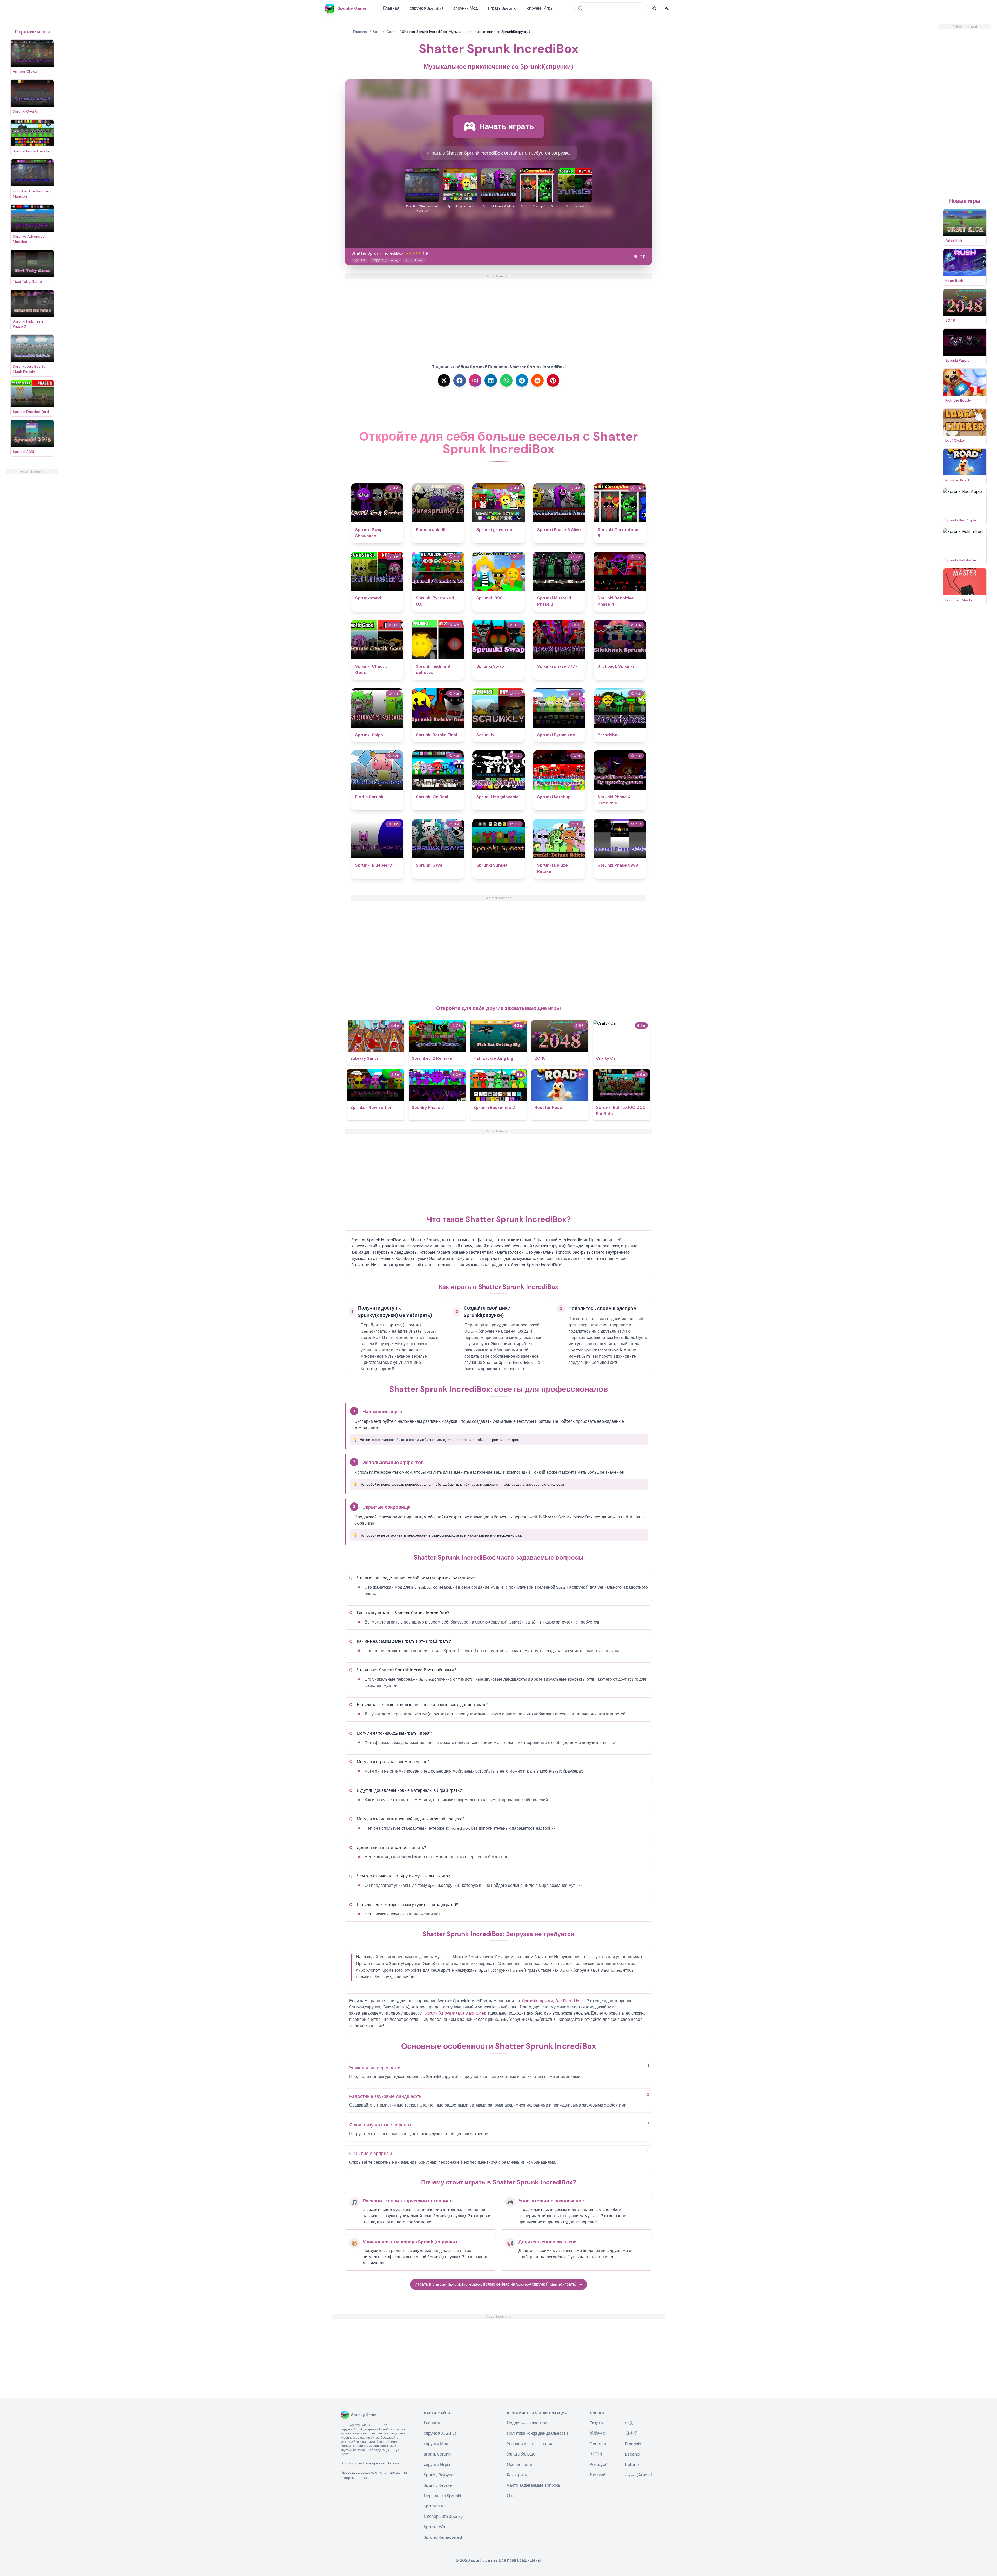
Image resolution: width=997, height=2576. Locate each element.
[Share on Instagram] (475, 380)
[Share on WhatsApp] (506, 380)
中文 (629, 2423)
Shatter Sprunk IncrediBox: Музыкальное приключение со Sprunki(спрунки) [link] (466, 32)
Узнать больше (521, 2454)
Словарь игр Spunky (443, 2516)
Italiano (632, 2464)
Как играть (517, 2475)
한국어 (596, 2454)
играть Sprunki (502, 8)
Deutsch (598, 2444)
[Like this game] (636, 257)
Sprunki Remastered (443, 2537)
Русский (598, 2475)
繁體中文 (598, 2433)
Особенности (520, 2464)
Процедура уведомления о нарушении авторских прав (374, 2475)
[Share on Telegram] (522, 380)
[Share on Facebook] (460, 380)
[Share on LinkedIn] (491, 380)
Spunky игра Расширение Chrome (370, 2463)
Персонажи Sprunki (442, 2496)
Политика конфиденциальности (537, 2433)
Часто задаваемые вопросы (534, 2485)
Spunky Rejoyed (439, 2475)
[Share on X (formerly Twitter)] (444, 380)
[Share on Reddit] (537, 380)
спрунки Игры (540, 8)
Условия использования (530, 2444)
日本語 (631, 2433)
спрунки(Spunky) (426, 8)
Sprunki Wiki (435, 2527)
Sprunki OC (434, 2506)
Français (633, 2444)
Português (600, 2464)
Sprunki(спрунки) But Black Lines (553, 2001)
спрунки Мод (466, 8)
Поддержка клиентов (527, 2423)
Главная (391, 8)
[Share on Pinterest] (553, 380)
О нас (512, 2496)
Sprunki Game (385, 32)
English (596, 2423)
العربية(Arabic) (639, 2475)
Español (633, 2454)
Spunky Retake (438, 2485)
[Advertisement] (32, 552)
